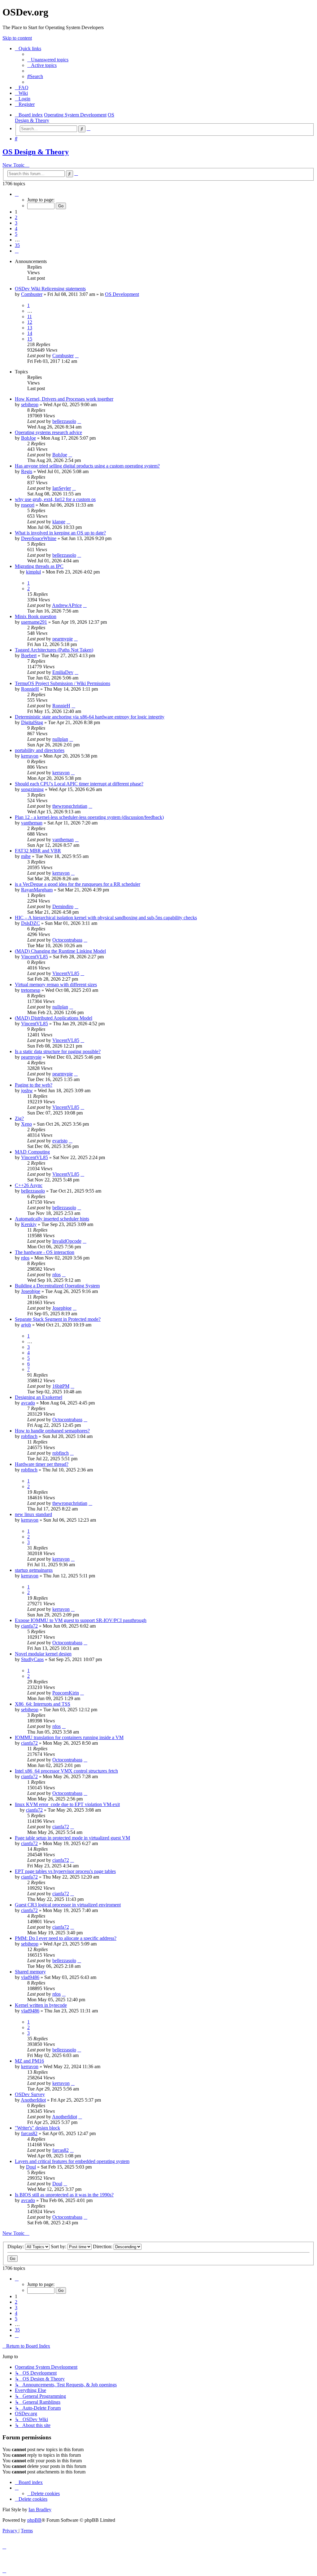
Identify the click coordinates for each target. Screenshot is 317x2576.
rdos (25, 1258)
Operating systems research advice (48, 432)
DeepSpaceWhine (39, 538)
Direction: (103, 2246)
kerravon (30, 756)
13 (30, 328)
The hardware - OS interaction (45, 1252)
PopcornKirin (66, 1693)
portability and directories (40, 750)
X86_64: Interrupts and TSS (43, 1704)
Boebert (29, 655)
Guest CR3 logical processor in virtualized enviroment (68, 1905)
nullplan (60, 739)
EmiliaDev (63, 672)
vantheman (32, 823)
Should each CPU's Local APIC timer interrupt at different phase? (79, 784)
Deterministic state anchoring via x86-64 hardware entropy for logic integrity (90, 717)
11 (30, 317)
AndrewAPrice (67, 605)
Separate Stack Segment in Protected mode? (58, 1319)
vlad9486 (30, 1977)
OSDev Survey (30, 2094)
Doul (31, 2167)
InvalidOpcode (67, 1241)
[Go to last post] (77, 356)
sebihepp (30, 404)
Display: (16, 2246)
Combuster (32, 294)
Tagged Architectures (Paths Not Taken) (54, 650)
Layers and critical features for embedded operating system (72, 2161)
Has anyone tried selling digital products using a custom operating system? (87, 466)
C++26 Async (29, 1185)
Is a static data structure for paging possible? (58, 1051)
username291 (34, 622)
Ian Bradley (40, 2510)
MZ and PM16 (29, 2061)
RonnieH (30, 689)
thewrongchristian (70, 806)
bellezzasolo (64, 421)
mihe (26, 856)
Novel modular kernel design (43, 1654)
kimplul (33, 572)
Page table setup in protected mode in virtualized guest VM (72, 1838)
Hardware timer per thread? (42, 1464)
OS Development (122, 294)
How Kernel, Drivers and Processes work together (64, 399)
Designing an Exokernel (39, 1397)
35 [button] (17, 245)
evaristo (60, 1141)
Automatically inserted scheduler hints (52, 1219)
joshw (27, 1090)
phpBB (34, 2520)
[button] (17, 194)
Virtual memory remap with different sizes (56, 985)
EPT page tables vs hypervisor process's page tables (65, 1871)
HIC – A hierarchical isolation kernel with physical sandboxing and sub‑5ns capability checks (106, 918)
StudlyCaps (32, 1659)
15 (30, 339)
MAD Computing (32, 1152)
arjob (26, 1325)
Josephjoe (31, 1291)
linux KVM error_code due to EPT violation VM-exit (67, 1804)
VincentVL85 (35, 957)
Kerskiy (29, 1224)
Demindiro (63, 906)
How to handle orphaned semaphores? (52, 1431)
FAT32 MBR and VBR (38, 851)
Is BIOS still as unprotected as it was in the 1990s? (64, 2195)
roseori (28, 505)
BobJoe (28, 438)
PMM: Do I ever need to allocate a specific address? (66, 1938)
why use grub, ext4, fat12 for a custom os (55, 499)
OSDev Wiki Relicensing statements (50, 289)
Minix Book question (36, 616)
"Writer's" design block (37, 2128)
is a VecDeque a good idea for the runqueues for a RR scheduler (78, 884)
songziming (32, 789)
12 (30, 322)
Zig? (19, 1118)
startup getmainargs (34, 1570)
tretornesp (31, 990)
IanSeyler (62, 488)
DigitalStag (32, 722)
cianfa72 (29, 1626)
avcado (28, 1403)
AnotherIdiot (33, 2100)
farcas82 (29, 2133)
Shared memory (30, 1972)
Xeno (26, 1124)
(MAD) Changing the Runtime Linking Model (60, 951)
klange (59, 522)
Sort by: (59, 2246)
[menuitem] (48, 60)
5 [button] (16, 234)
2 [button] (16, 217)
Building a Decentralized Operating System (57, 1286)
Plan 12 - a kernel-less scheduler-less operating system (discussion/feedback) (89, 817)
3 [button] (16, 223)
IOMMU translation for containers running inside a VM (69, 1737)
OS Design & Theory (36, 152)
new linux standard (33, 1514)
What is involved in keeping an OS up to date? (60, 533)
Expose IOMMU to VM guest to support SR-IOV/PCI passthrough (81, 1620)
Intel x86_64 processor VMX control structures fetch (66, 1771)
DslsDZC (30, 923)
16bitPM (61, 1386)
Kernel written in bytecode (41, 2005)
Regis (27, 471)
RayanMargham (37, 890)
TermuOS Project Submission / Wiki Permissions (63, 683)
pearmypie (63, 639)
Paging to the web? (34, 1085)
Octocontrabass (67, 940)
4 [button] (16, 229)
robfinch (29, 1436)
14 (30, 333)
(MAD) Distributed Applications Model (54, 1018)
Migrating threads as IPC (39, 566)
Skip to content (17, 38)
